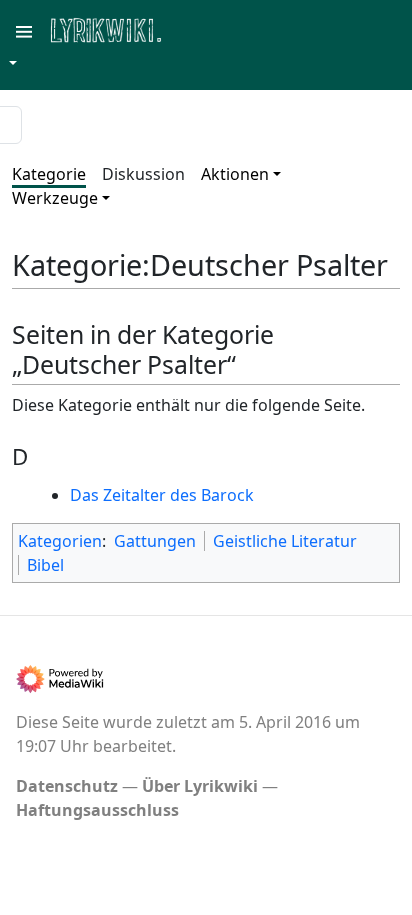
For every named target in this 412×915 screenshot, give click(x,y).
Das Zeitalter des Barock (162, 495)
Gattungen (155, 541)
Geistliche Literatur (285, 541)
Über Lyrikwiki (200, 786)
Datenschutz (67, 786)
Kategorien (60, 541)
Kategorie (49, 174)
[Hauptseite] (203, 28)
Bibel (45, 565)
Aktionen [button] (235, 174)
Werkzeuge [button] (55, 198)
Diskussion (143, 174)
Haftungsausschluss (97, 810)
